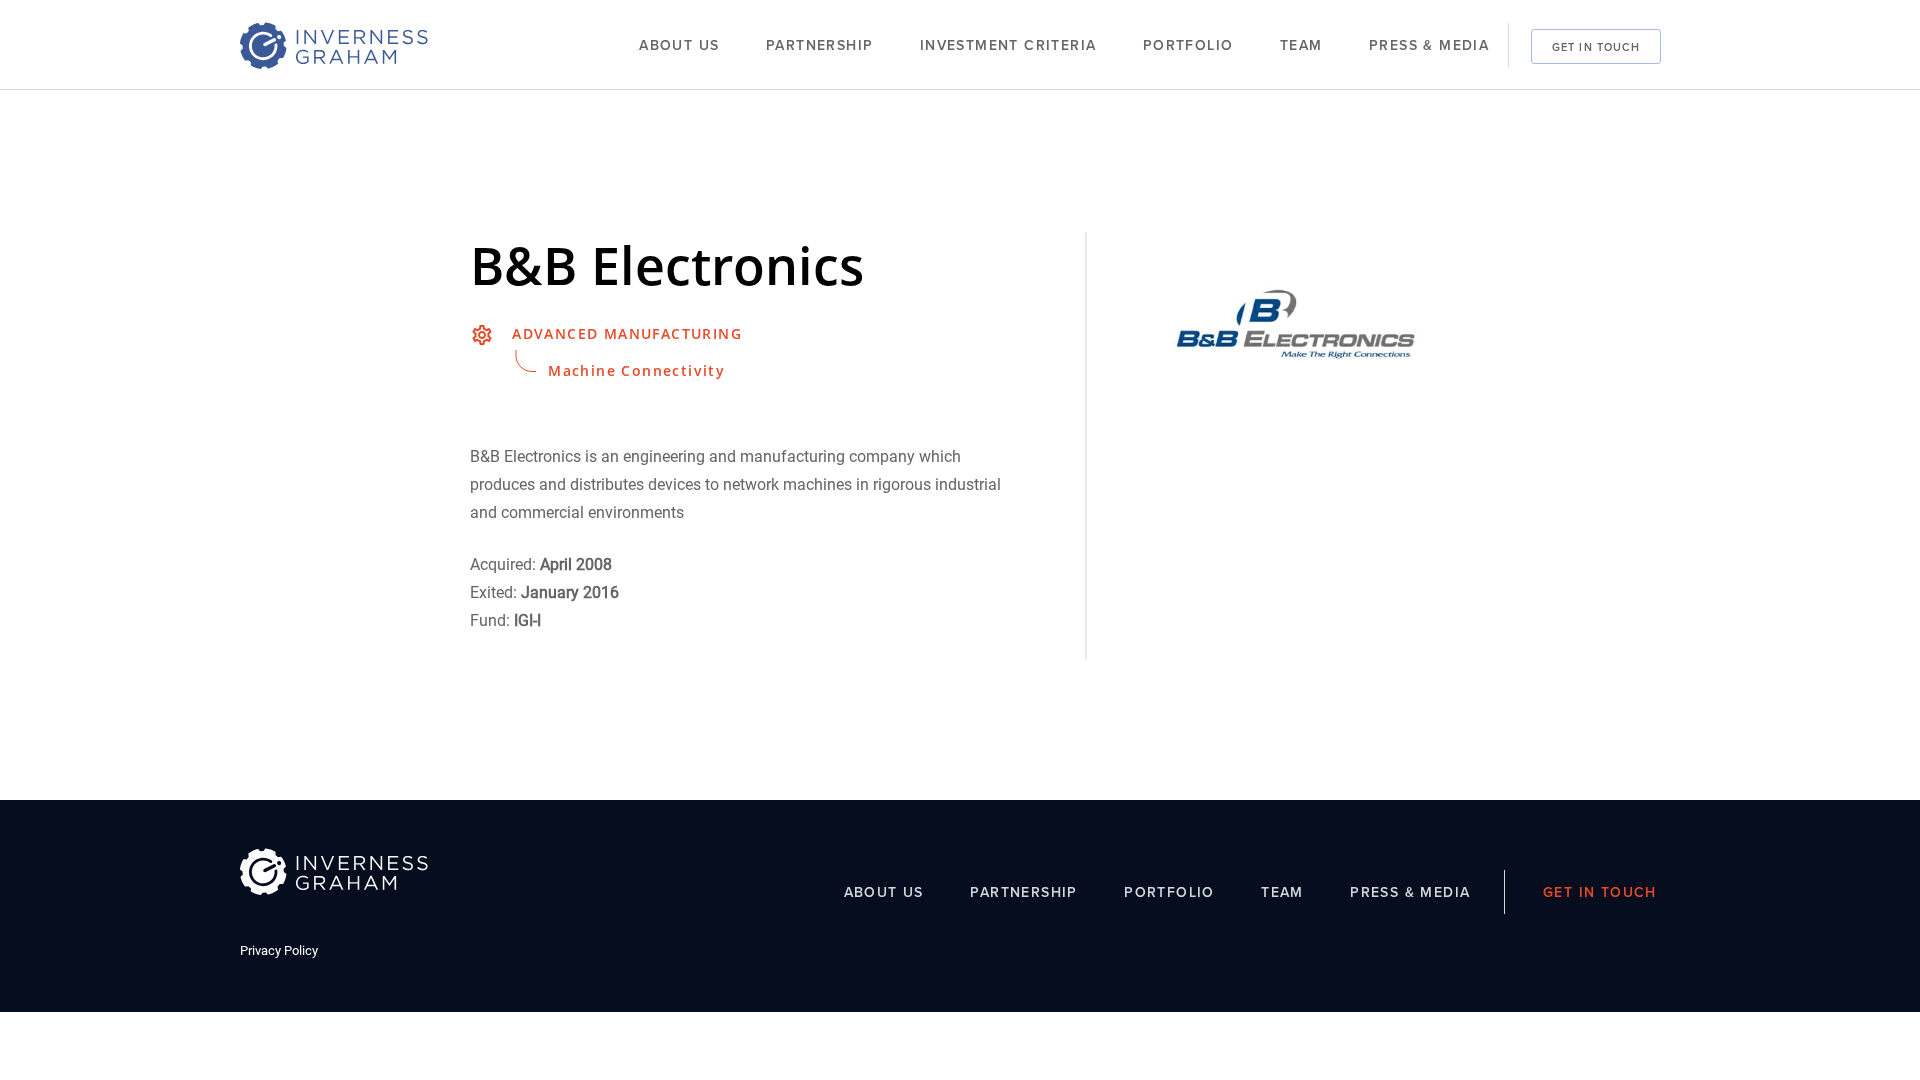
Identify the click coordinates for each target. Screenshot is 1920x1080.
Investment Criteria (1008, 45)
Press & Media (1429, 45)
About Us (679, 45)
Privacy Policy (279, 950)
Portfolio (1188, 45)
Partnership (819, 45)
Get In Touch (1596, 46)
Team (1301, 45)
